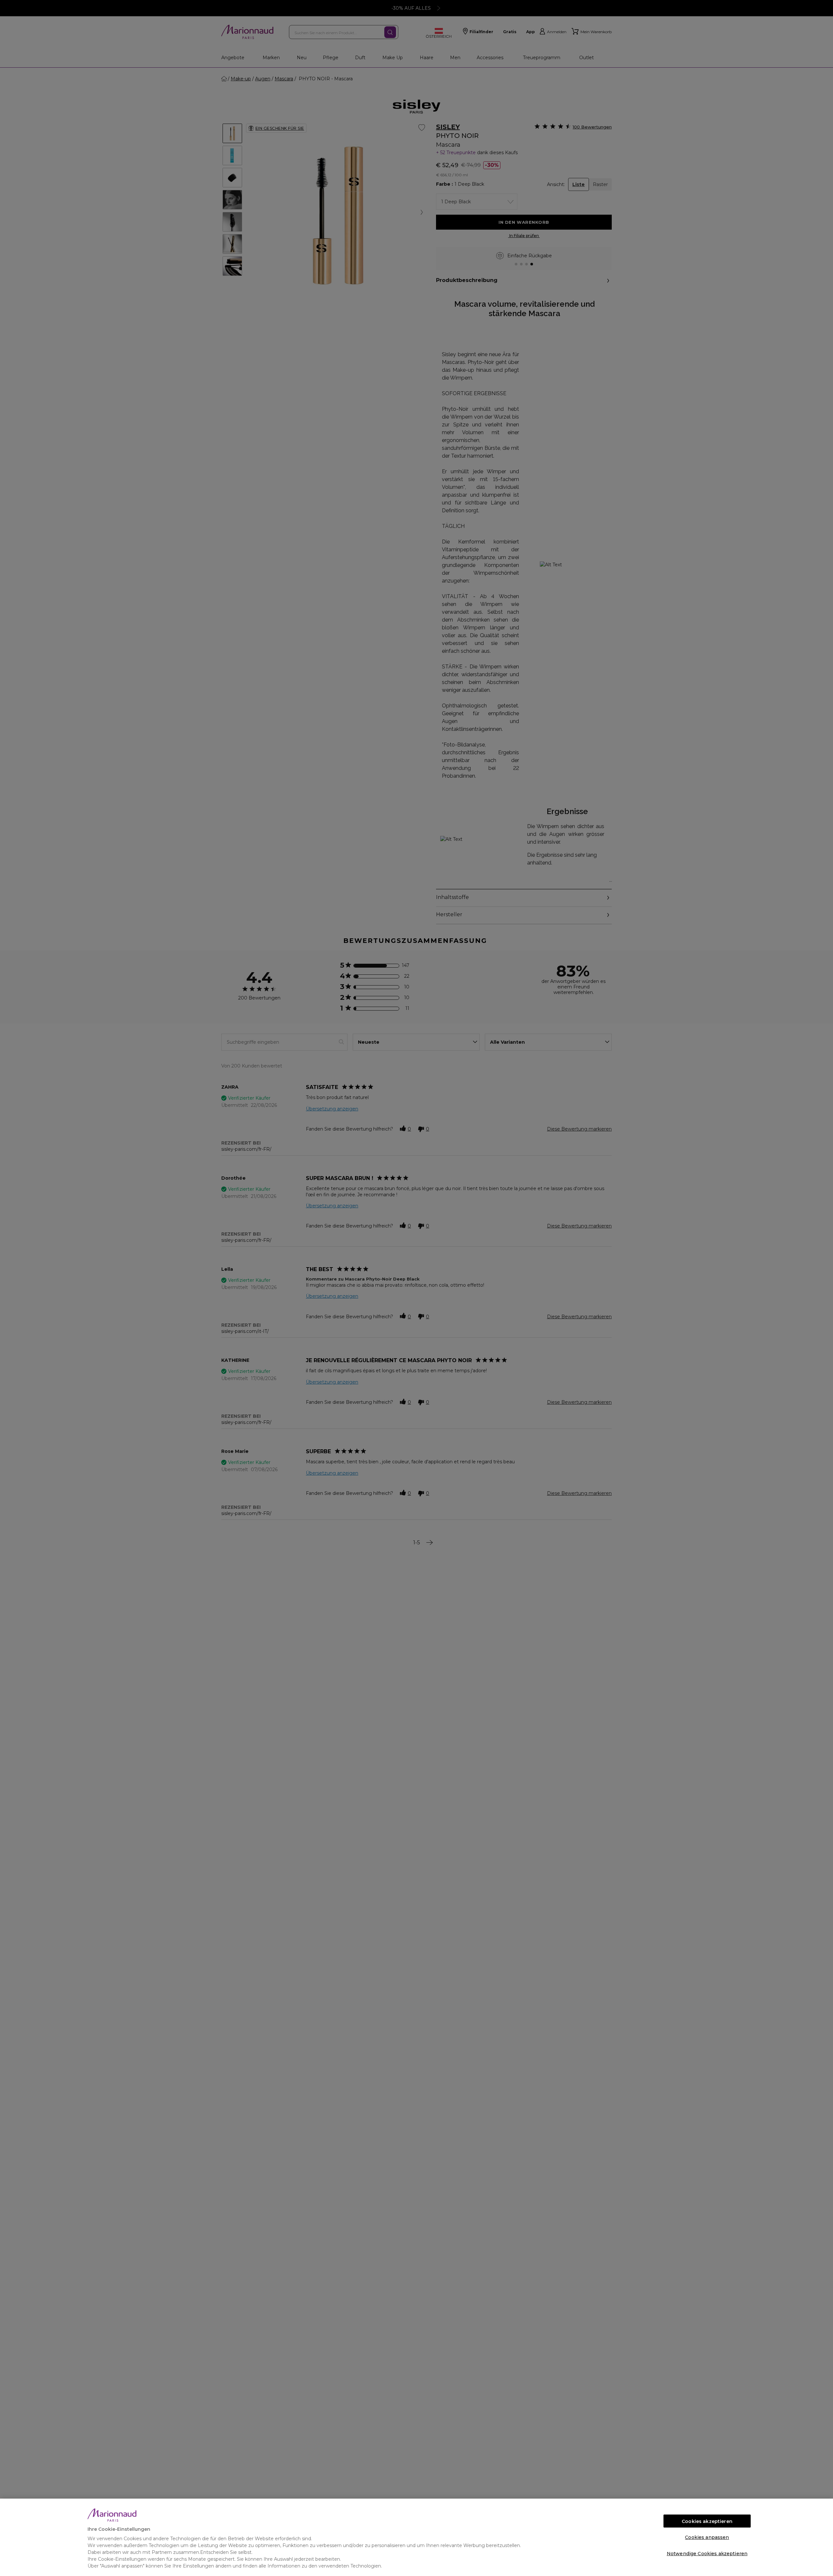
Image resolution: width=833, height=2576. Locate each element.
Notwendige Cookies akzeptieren (707, 2554)
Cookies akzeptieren (707, 2521)
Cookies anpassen (707, 2537)
